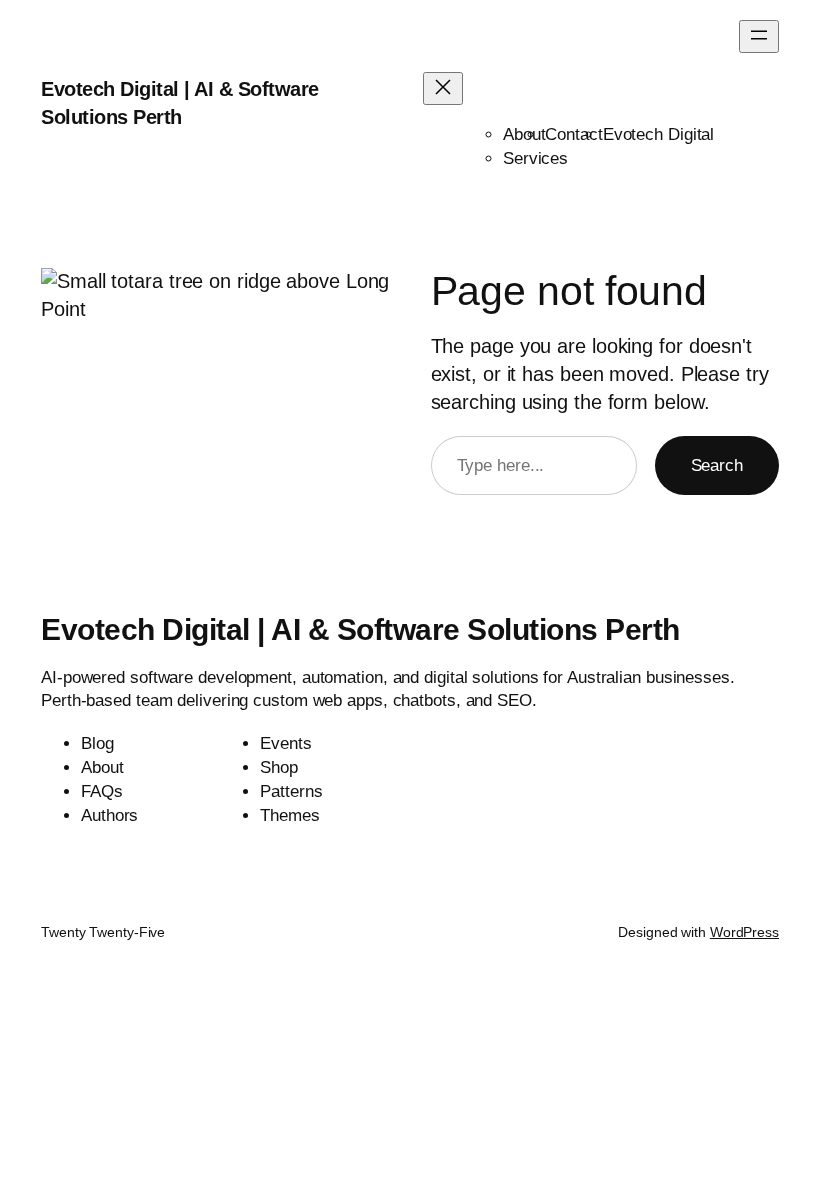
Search (717, 465)
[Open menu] (759, 36)
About (524, 134)
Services (535, 158)
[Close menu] (443, 88)
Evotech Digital (659, 134)
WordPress (744, 932)
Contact (573, 134)
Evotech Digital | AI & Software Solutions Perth (360, 629)
